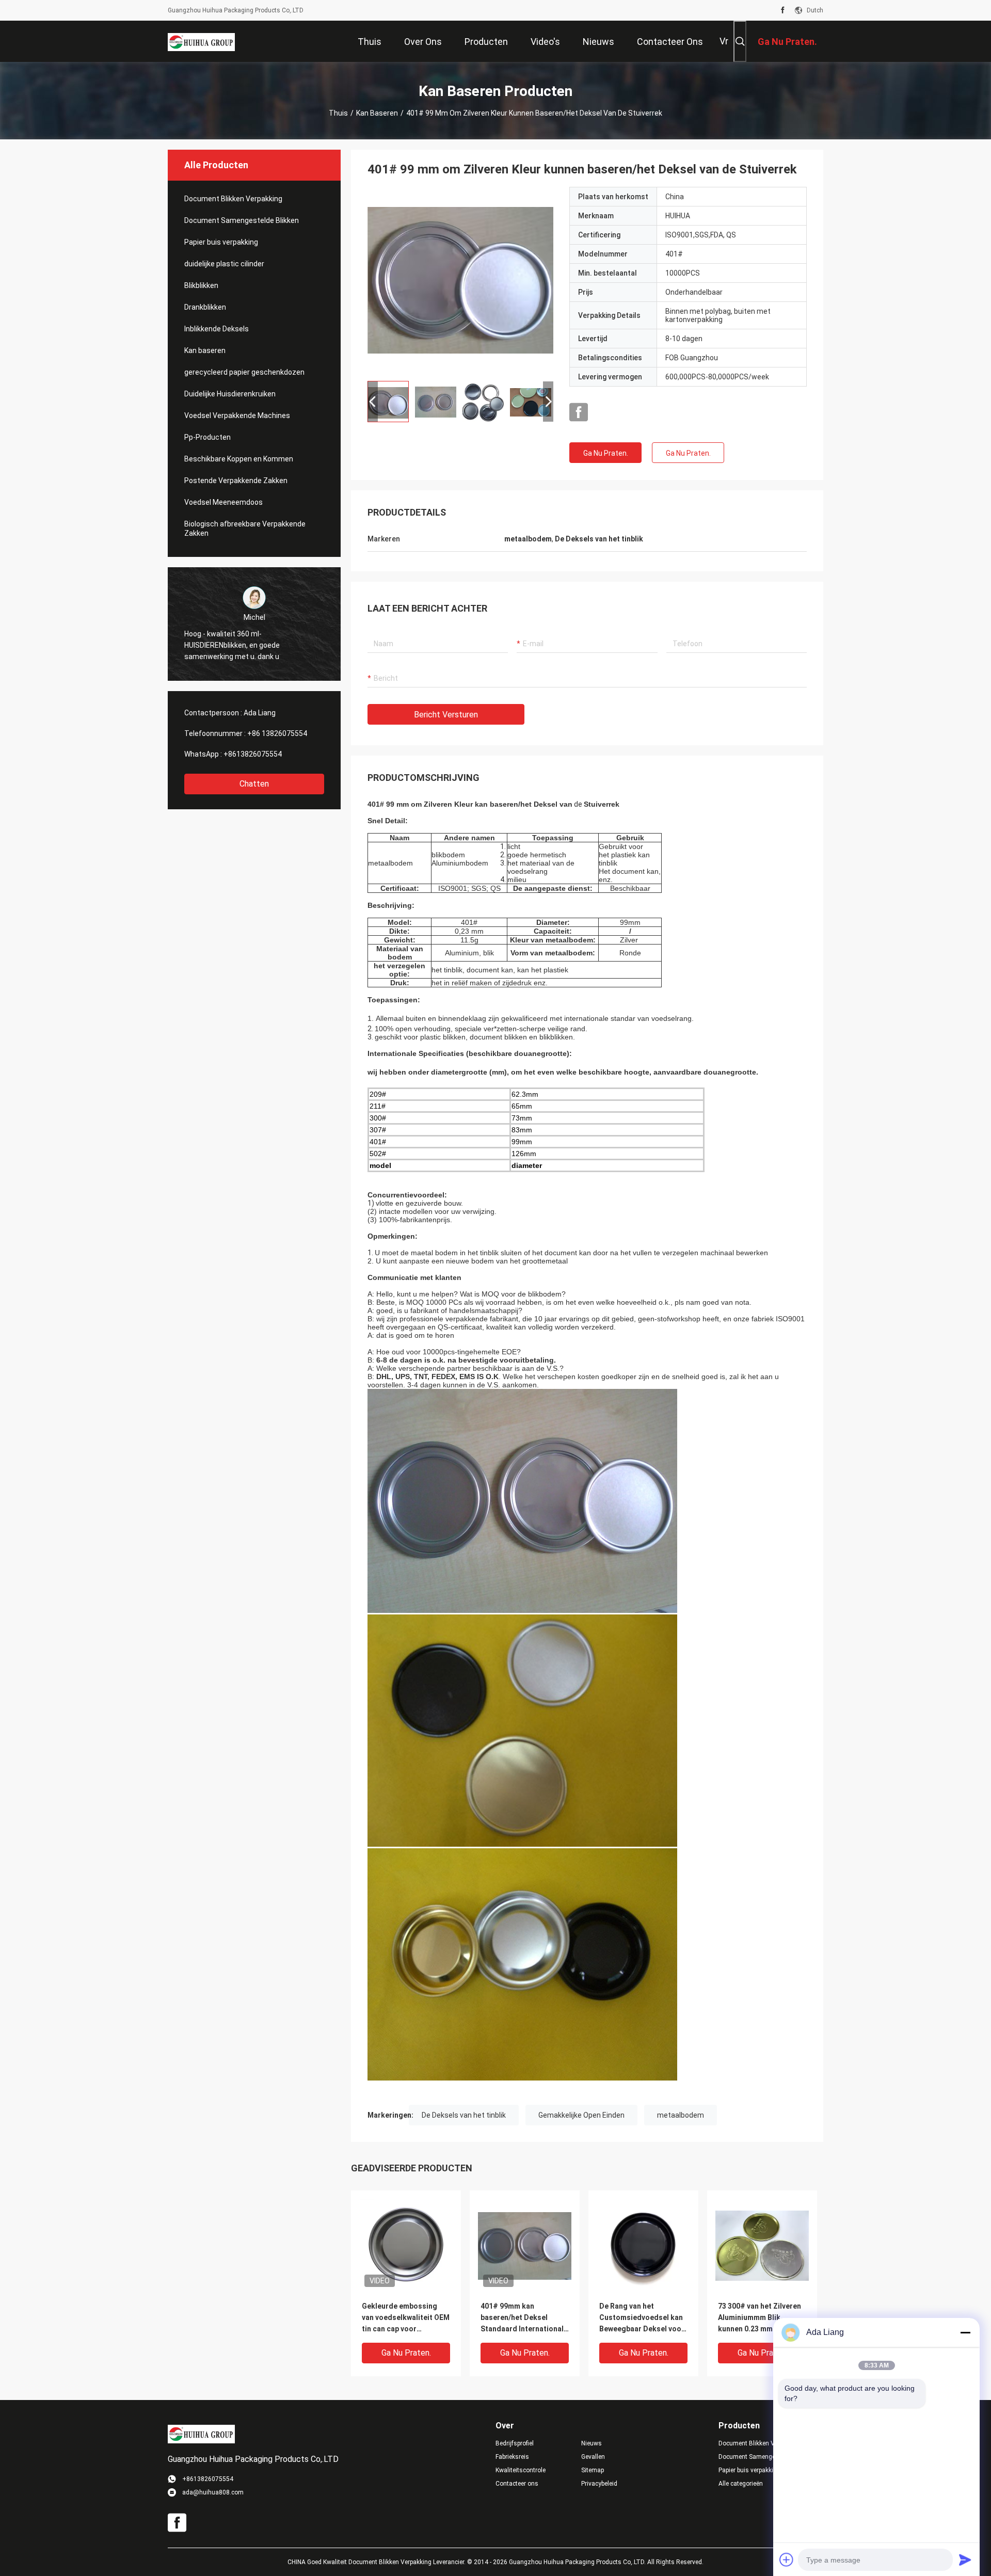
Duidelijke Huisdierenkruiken (230, 394)
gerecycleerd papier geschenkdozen (244, 372)
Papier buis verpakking (221, 242)
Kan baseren (377, 113)
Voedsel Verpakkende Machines (237, 415)
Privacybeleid (599, 2484)
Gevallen (593, 2457)
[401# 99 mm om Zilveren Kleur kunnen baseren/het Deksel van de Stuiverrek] (460, 280)
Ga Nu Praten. (606, 453)
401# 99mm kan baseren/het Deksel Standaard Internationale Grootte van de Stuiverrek (524, 2318)
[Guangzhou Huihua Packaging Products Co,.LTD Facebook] (783, 10)
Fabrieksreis (512, 2457)
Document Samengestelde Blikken (242, 220)
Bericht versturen (446, 715)
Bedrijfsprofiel (515, 2443)
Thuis (338, 113)
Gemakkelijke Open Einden (581, 2115)
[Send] (965, 2559)
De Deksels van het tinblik (464, 2115)
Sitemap (593, 2470)
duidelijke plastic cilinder (224, 264)
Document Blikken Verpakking (233, 199)
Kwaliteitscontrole (521, 2470)
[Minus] (965, 2332)
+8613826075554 (253, 754)
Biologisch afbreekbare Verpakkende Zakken (245, 529)
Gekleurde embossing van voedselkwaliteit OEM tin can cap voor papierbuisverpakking (406, 2318)
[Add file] (787, 2559)
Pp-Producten (207, 437)
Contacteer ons (517, 2484)
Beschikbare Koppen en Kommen (239, 459)
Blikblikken (201, 285)
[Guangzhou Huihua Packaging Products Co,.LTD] (201, 41)
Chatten (254, 784)
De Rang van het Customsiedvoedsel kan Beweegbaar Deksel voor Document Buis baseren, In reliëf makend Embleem (643, 2318)
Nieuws (592, 2443)
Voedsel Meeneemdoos (223, 502)
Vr (724, 41)
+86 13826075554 (277, 733)
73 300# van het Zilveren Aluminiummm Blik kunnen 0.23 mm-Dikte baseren (760, 2318)
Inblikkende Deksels (217, 329)
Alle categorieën (741, 2484)
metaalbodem (681, 2115)
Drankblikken (205, 307)
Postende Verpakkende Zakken (236, 481)
